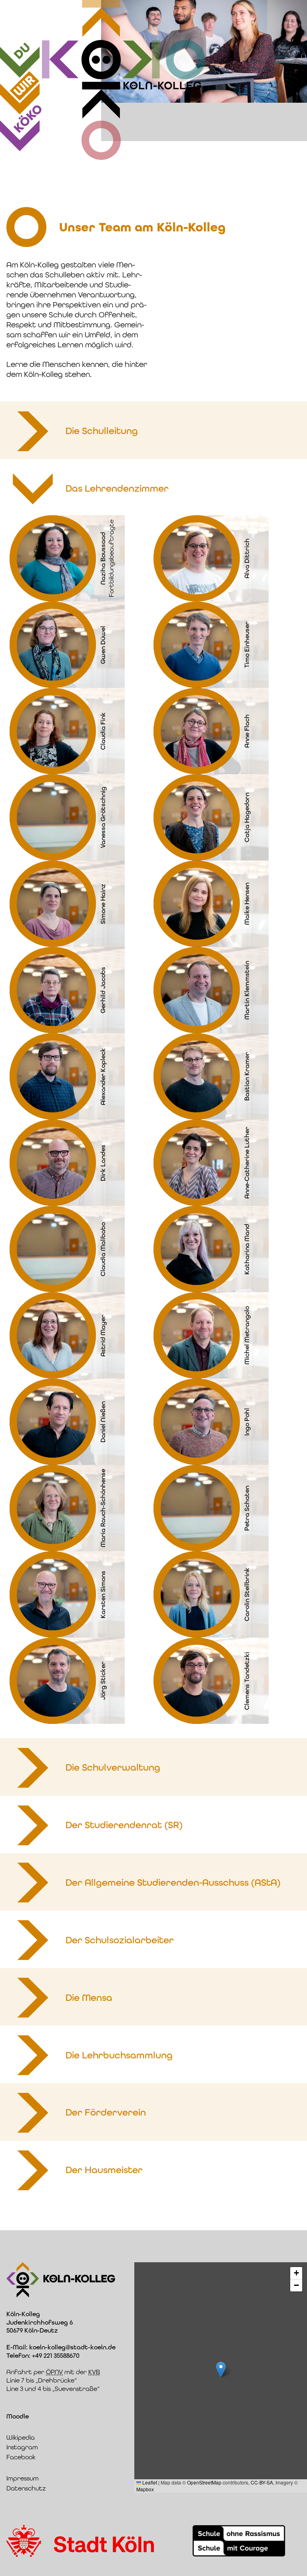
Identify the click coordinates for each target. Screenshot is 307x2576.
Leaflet (149, 2482)
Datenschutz (26, 2488)
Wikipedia (21, 2438)
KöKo (28, 119)
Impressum (23, 2478)
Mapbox (145, 2489)
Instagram (22, 2447)
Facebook (21, 2457)
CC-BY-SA (262, 2482)
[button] (221, 2370)
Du (22, 51)
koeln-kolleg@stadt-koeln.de (72, 2347)
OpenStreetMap (204, 2482)
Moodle (18, 2416)
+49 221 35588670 (56, 2356)
